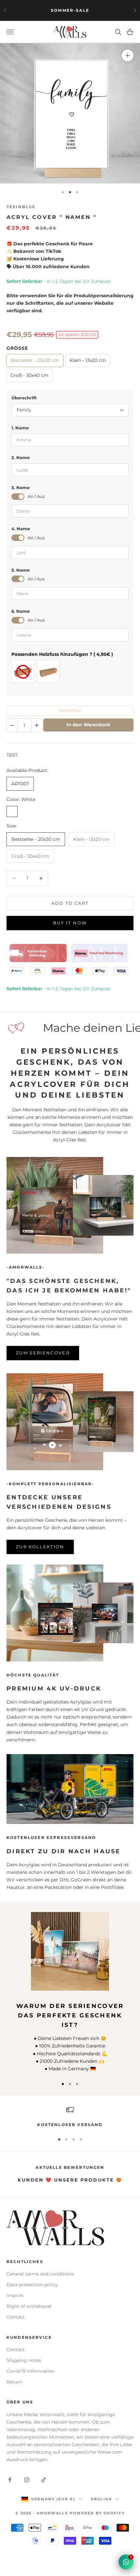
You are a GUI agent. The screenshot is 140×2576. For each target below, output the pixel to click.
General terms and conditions (40, 2274)
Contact (16, 2317)
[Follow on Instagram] (27, 2480)
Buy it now (70, 923)
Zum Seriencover (43, 1353)
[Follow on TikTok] (44, 2480)
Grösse (17, 348)
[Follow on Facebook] (10, 2480)
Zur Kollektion (40, 1547)
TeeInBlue (21, 207)
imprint (15, 2295)
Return (14, 2382)
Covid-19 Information (30, 2371)
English (101, 2499)
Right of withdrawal (29, 2306)
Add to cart (70, 903)
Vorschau (70, 710)
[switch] (18, 497)
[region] (70, 2117)
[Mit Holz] (48, 671)
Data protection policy (32, 2285)
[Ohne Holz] (23, 671)
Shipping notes (24, 2360)
